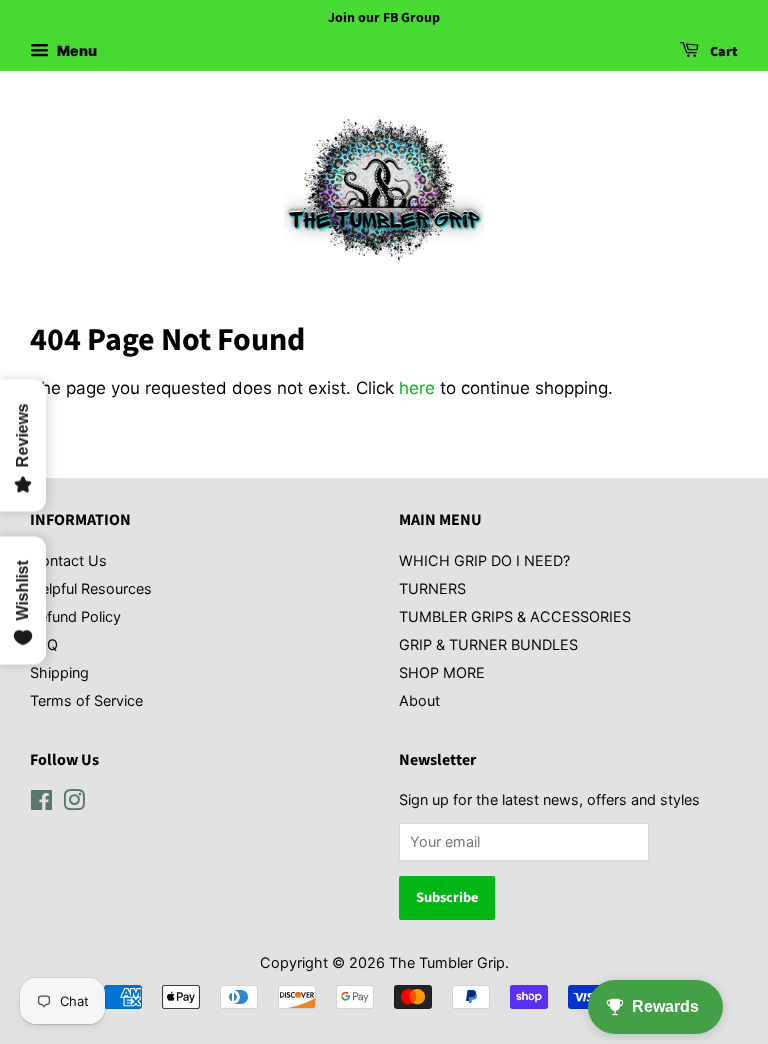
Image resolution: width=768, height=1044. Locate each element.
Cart (722, 52)
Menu (75, 50)
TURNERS (432, 588)
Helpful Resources (91, 588)
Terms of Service (86, 700)
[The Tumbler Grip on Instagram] (74, 803)
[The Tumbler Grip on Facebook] (41, 803)
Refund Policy (75, 616)
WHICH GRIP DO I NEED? (484, 560)
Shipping (59, 672)
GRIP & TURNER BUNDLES (488, 644)
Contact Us (68, 560)
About (419, 700)
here (417, 388)
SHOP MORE (442, 672)
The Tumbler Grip (447, 962)
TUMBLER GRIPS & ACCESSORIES (515, 616)
